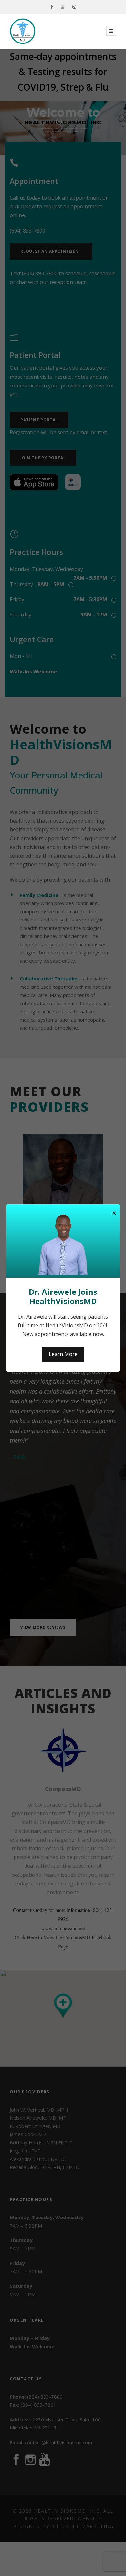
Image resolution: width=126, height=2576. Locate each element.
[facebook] (52, 7)
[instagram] (74, 7)
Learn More (63, 1354)
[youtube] (63, 7)
